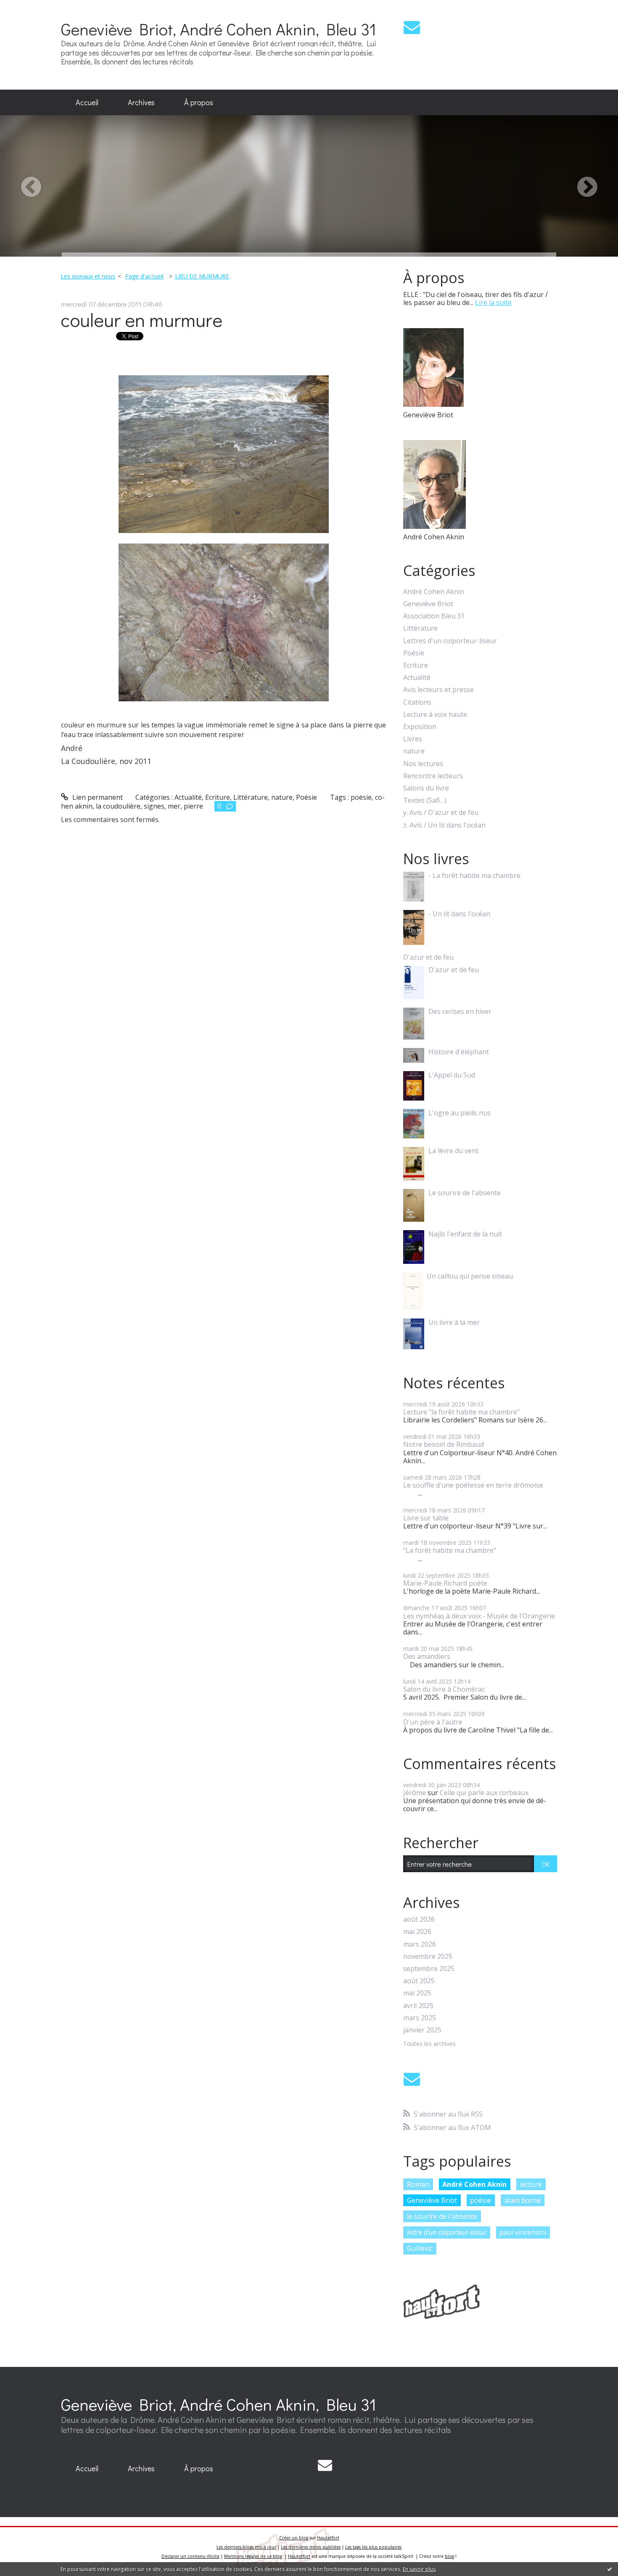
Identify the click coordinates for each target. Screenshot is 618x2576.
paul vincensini (523, 2232)
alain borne (523, 2200)
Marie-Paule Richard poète (445, 1583)
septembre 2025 (429, 1969)
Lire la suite (493, 302)
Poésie (306, 797)
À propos (199, 102)
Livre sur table (426, 1518)
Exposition (420, 727)
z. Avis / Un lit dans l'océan (444, 825)
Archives (141, 102)
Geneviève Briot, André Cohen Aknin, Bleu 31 (219, 29)
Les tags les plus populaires (373, 2547)
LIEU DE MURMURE (202, 276)
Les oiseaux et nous (88, 276)
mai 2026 (417, 1932)
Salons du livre (426, 788)
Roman (418, 2184)
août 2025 (419, 1981)
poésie (361, 797)
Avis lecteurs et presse (438, 690)
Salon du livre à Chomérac (444, 1689)
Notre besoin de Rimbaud (444, 1444)
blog (449, 2556)
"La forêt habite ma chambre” (450, 1550)
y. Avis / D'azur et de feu (441, 813)
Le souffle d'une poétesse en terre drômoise (473, 1485)
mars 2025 (420, 2018)
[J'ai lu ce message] (610, 2569)
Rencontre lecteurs (433, 776)
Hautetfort (328, 2538)
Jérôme (415, 1793)
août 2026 (419, 1919)
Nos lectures (423, 764)
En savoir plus (419, 2569)
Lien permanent (97, 797)
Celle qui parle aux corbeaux (484, 1793)
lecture (531, 2184)
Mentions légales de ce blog (253, 2556)
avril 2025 (418, 2006)
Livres (413, 739)
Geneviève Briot (428, 604)
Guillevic (420, 2248)
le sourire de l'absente (442, 2216)
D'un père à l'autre (433, 1722)
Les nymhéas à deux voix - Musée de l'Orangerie (479, 1616)
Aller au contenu (30, 8)
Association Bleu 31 (434, 616)
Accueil (87, 102)
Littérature (251, 797)
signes (154, 806)
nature (282, 797)
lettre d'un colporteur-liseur (447, 2232)
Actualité (188, 797)
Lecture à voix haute (435, 715)
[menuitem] (87, 103)
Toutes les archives (429, 2044)
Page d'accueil (144, 276)
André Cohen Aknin (434, 592)
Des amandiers (427, 1656)
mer (174, 806)
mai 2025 (417, 1993)
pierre (193, 806)
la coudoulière (118, 806)
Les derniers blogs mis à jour (246, 2547)
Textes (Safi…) (425, 800)
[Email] (412, 27)
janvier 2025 (422, 2030)
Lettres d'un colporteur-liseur (450, 641)
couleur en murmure (142, 320)
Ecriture (218, 797)
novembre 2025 (428, 1957)
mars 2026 (420, 1944)
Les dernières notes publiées (311, 2547)
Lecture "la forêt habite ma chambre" (461, 1412)
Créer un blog (294, 2538)
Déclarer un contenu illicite (190, 2556)
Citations (417, 702)
